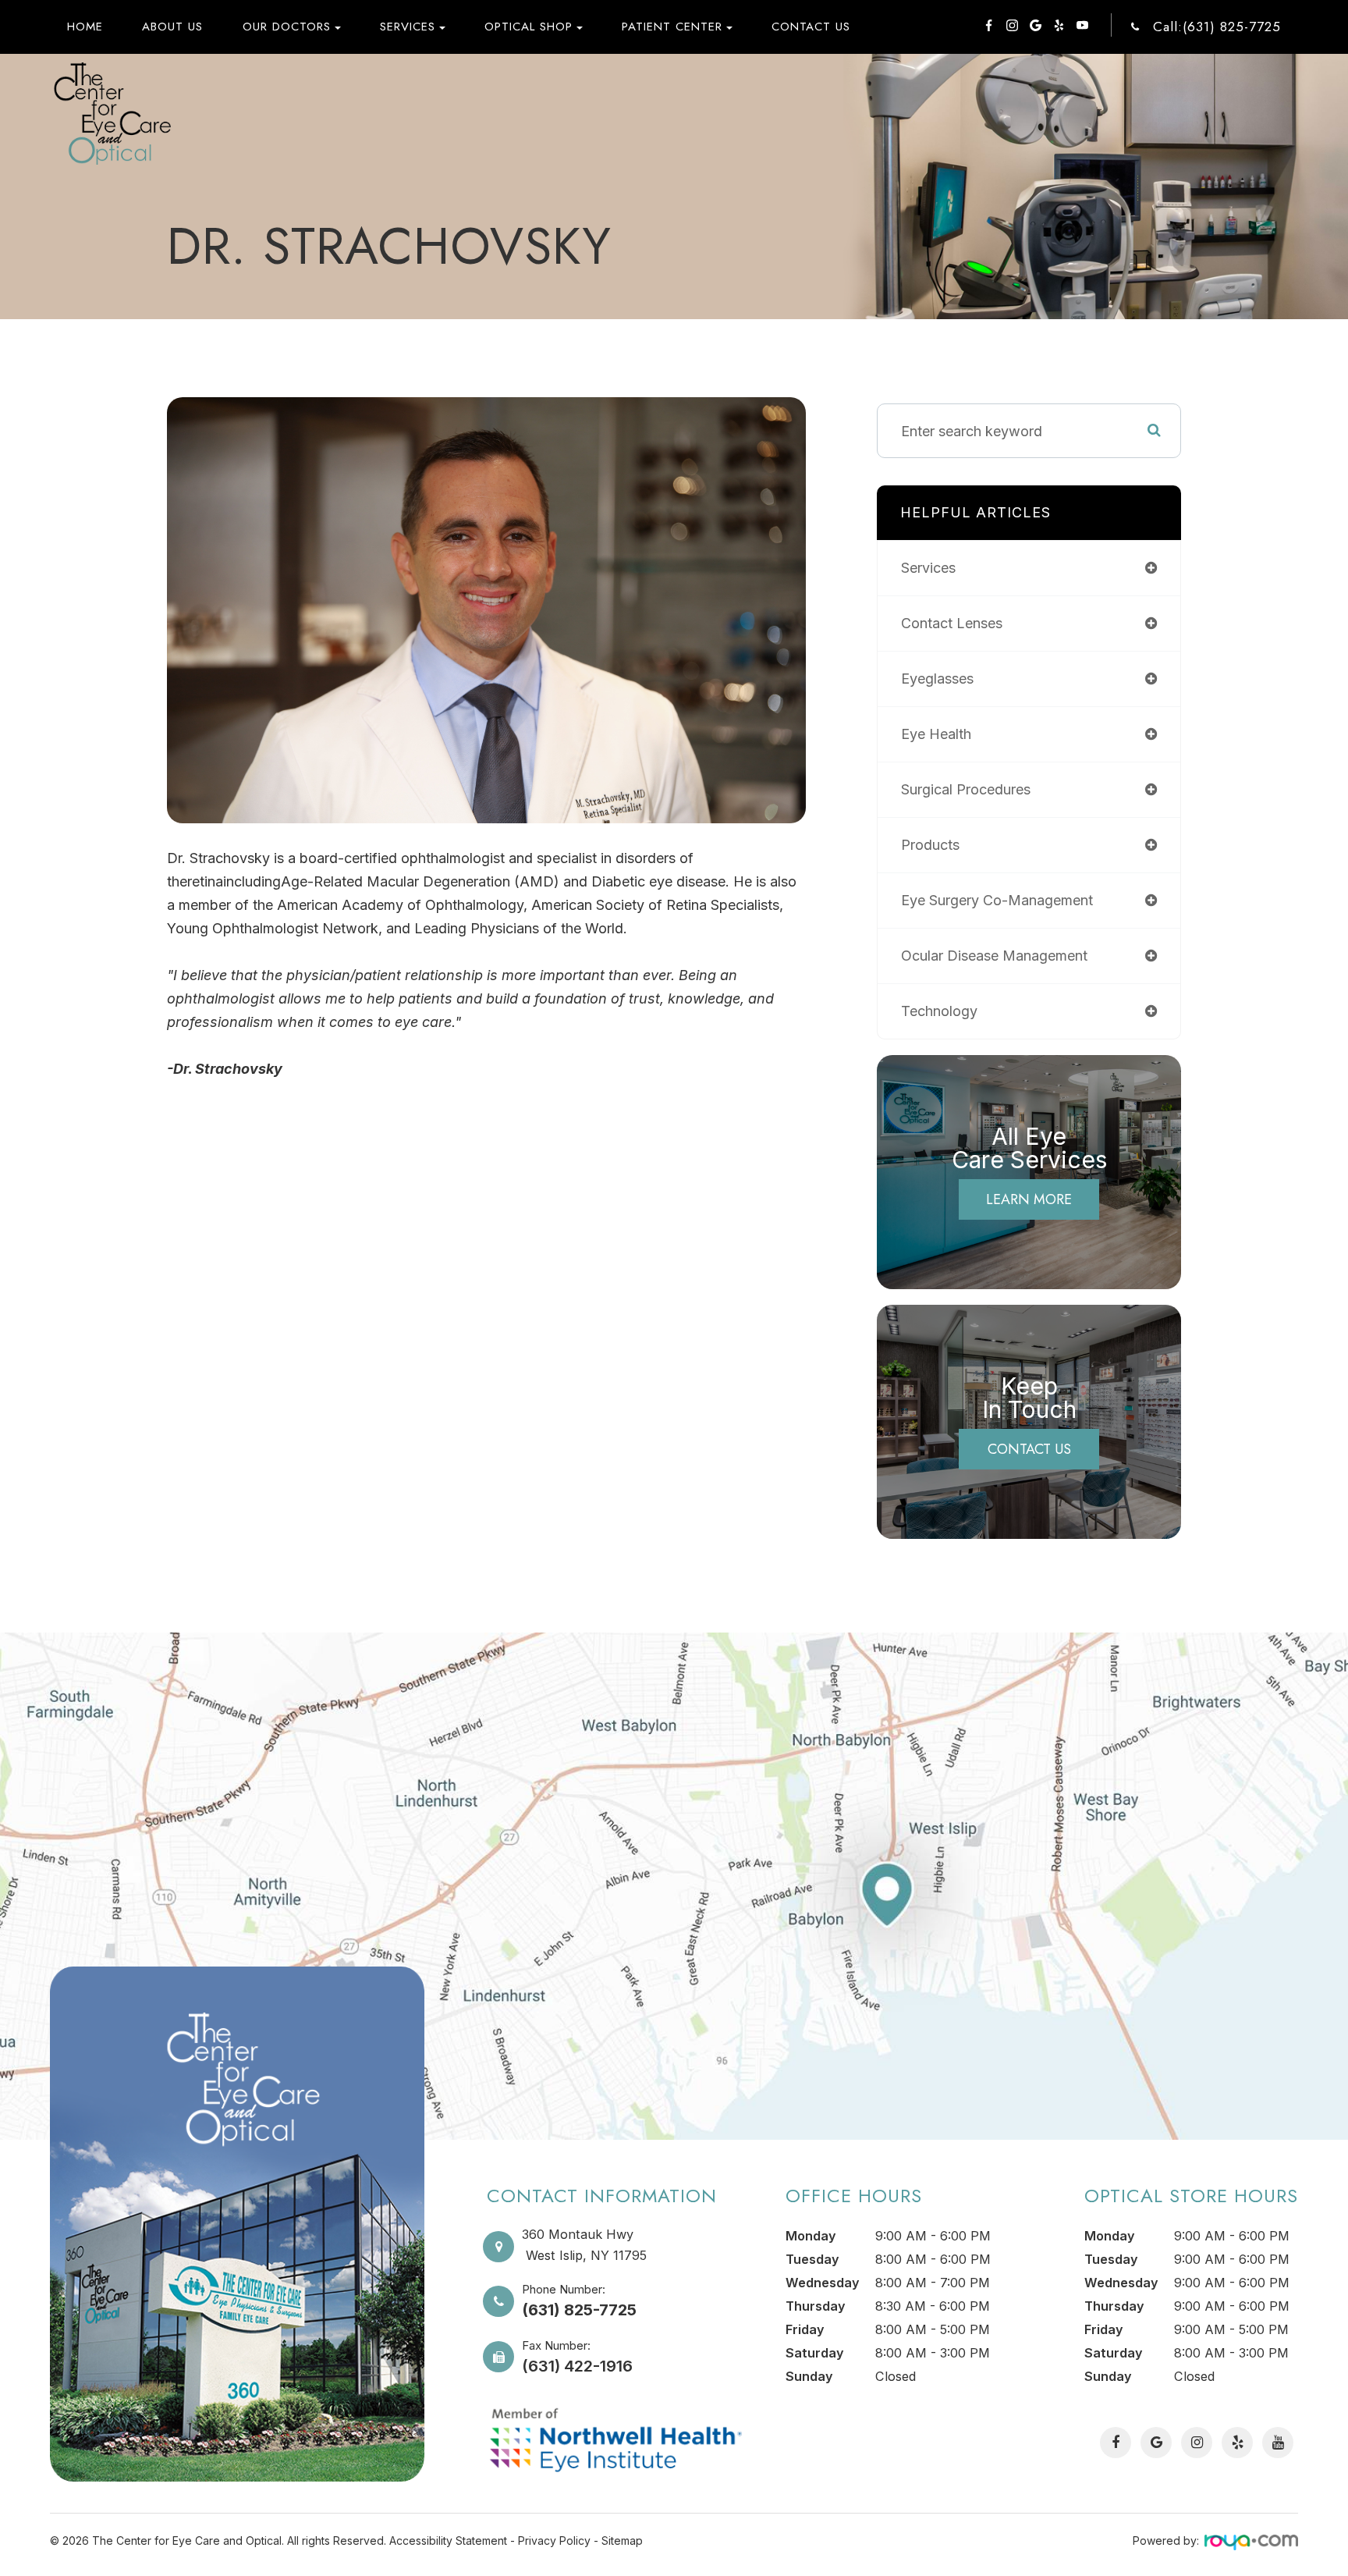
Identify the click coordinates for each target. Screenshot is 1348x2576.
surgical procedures (966, 789)
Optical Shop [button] (529, 27)
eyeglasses (937, 679)
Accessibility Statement (448, 2540)
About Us (172, 27)
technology (939, 1011)
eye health (936, 734)
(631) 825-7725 (579, 2310)
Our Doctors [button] (287, 27)
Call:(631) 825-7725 (1217, 27)
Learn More (1029, 1199)
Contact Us (811, 27)
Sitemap (622, 2540)
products (930, 845)
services (928, 568)
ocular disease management (994, 956)
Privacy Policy (554, 2540)
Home (85, 27)
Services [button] (408, 27)
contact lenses (952, 623)
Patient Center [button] (672, 27)
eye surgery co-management (997, 900)
